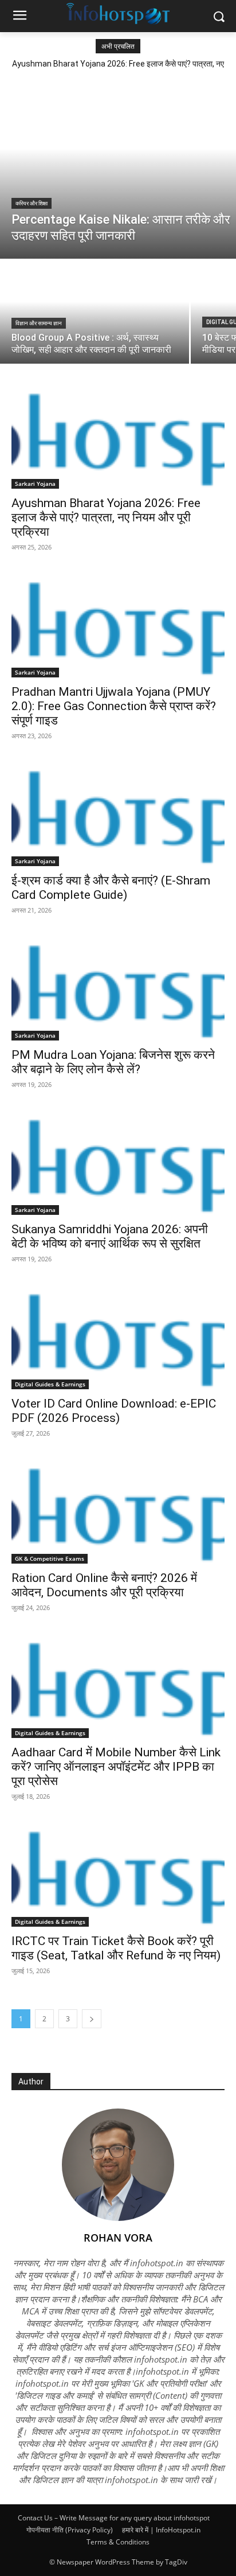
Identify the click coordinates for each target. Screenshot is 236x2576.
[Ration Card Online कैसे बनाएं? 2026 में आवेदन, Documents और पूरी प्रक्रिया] (118, 1510)
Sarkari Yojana (35, 484)
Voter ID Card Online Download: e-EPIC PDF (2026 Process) (114, 1411)
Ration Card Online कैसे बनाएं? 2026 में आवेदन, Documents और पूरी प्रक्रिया (104, 1585)
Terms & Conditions (118, 2542)
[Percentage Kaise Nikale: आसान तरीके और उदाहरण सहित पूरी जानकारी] (118, 167)
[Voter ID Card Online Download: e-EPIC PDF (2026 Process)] (118, 1336)
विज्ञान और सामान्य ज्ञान (39, 323)
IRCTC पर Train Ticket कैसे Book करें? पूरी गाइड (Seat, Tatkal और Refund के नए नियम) (116, 1948)
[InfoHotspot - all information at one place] (118, 14)
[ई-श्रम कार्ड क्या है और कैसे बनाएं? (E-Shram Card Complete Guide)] (118, 813)
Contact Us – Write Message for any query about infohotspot (114, 2518)
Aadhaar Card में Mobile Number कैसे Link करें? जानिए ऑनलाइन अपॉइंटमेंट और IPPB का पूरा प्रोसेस (116, 1767)
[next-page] (92, 2019)
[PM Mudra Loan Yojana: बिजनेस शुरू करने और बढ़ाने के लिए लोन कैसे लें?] (118, 987)
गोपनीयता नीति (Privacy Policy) (70, 2530)
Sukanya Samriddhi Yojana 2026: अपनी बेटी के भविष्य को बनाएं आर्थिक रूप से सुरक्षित (110, 1236)
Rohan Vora (118, 2238)
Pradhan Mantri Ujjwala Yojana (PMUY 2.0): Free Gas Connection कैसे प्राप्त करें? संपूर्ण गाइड (114, 706)
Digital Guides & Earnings (50, 1384)
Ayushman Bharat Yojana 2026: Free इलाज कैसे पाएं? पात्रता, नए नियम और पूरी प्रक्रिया (106, 517)
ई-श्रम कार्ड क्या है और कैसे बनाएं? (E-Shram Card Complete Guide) (111, 888)
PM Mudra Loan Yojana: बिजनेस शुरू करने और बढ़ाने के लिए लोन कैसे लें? (113, 1062)
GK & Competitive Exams (50, 1558)
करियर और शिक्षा (32, 203)
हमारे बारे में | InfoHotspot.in (161, 2530)
